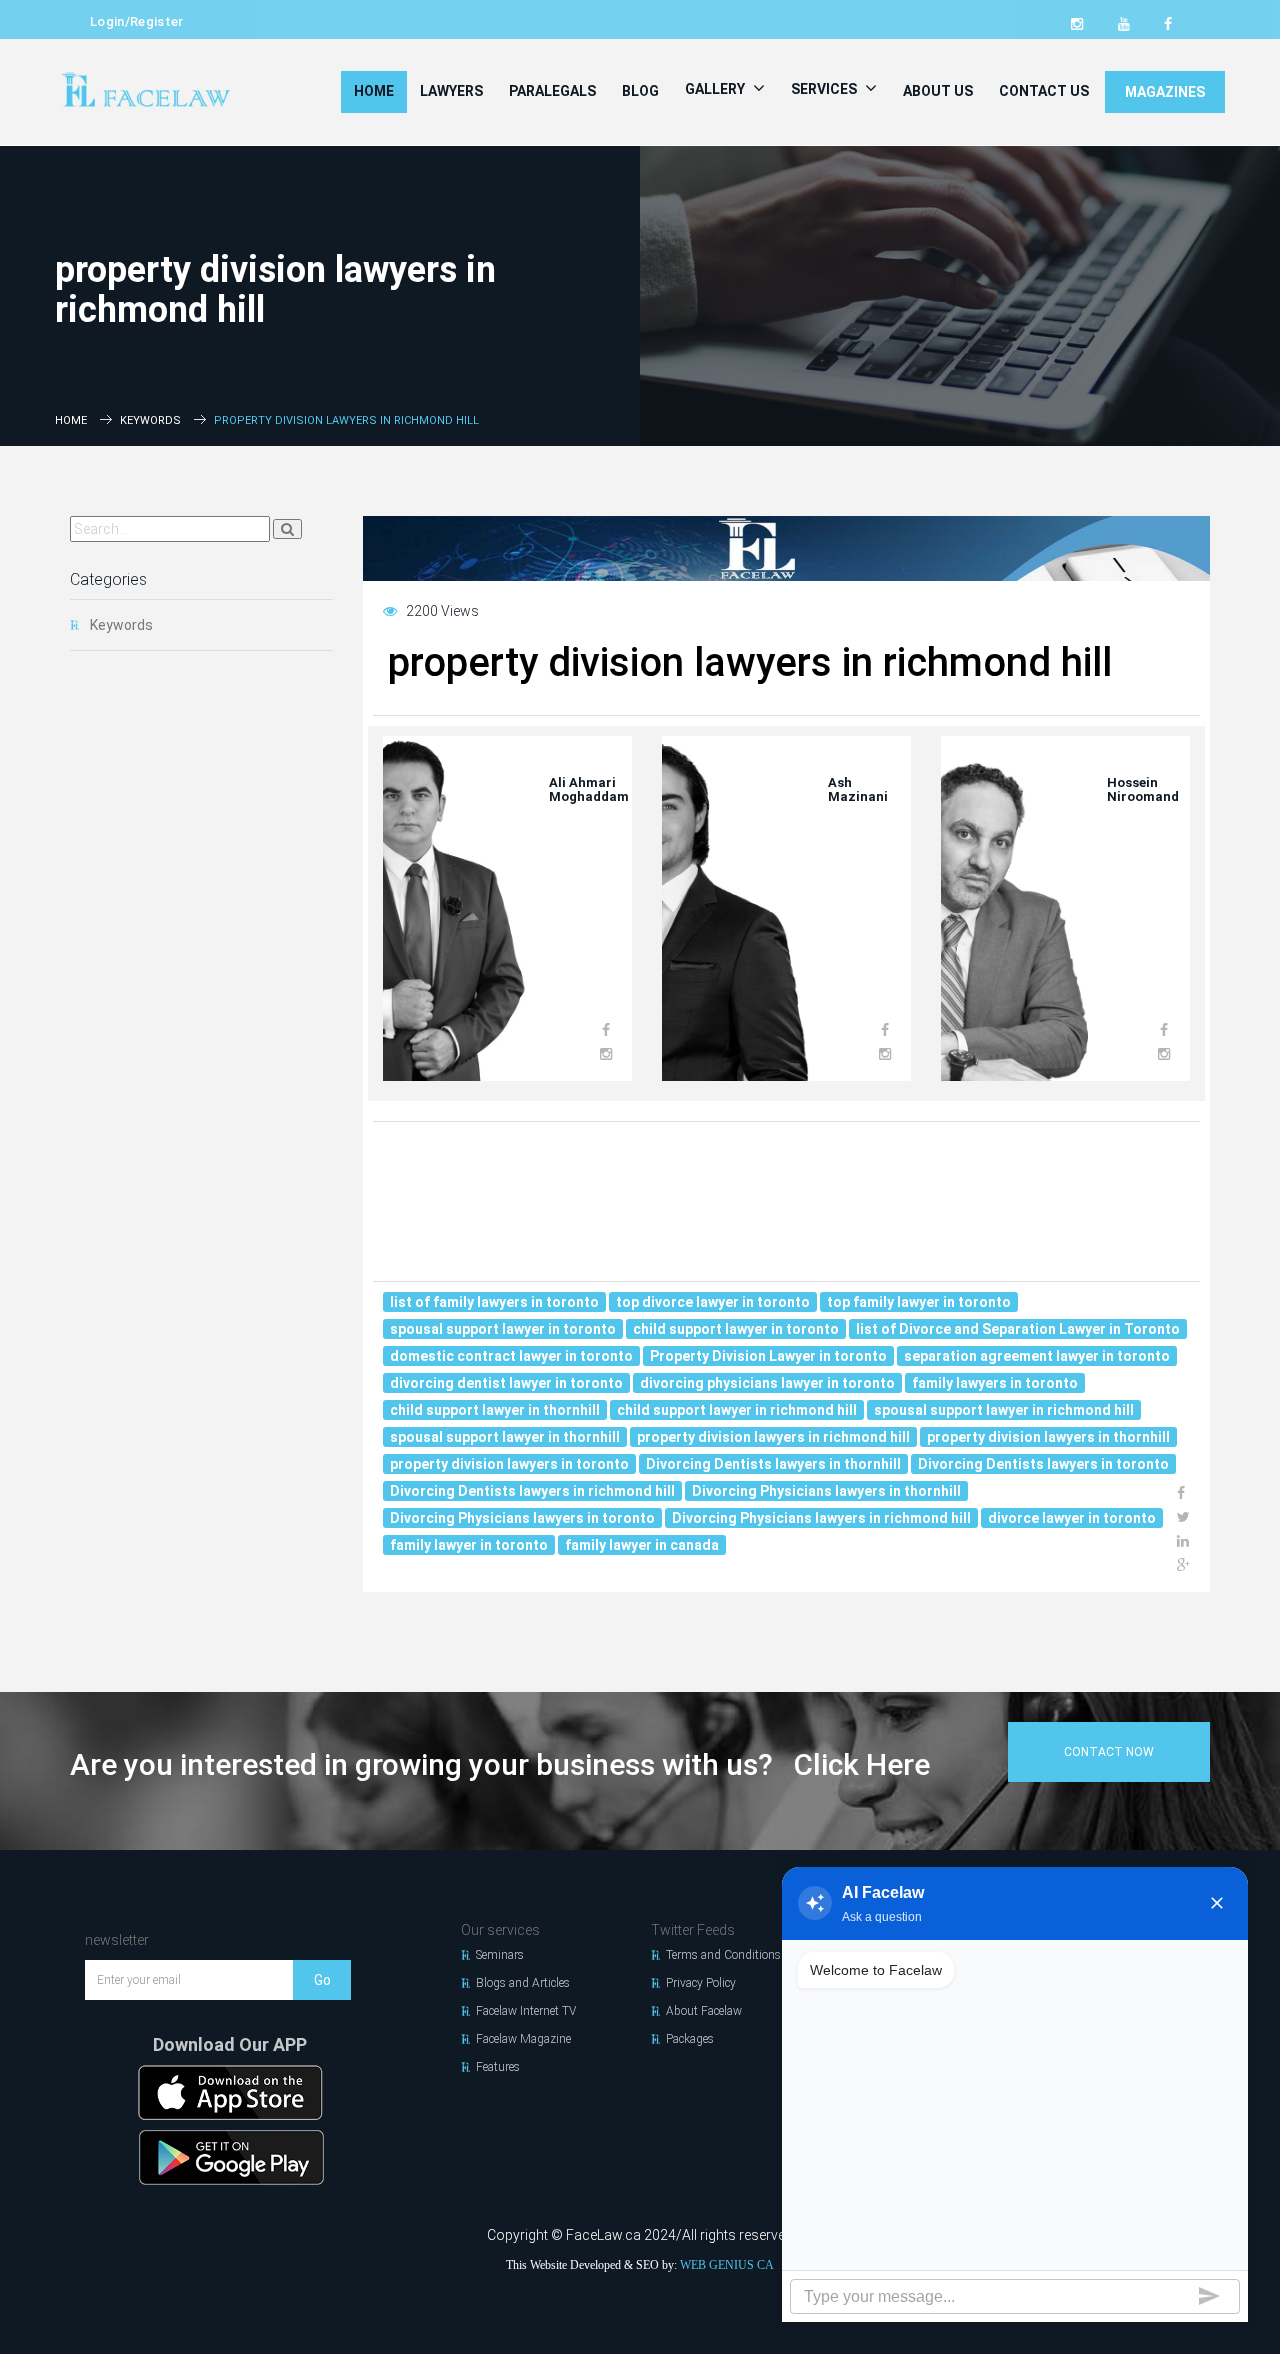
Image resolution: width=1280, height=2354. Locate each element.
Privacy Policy (701, 1983)
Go (322, 1980)
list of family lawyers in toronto (494, 1302)
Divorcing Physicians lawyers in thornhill (826, 1491)
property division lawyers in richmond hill (773, 1437)
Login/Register (137, 21)
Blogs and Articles (523, 1983)
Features (498, 2067)
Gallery (716, 89)
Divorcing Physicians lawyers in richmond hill (821, 1518)
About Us (938, 91)
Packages (690, 2039)
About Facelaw (704, 2011)
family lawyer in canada (642, 1545)
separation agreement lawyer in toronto (1037, 1356)
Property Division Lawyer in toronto (768, 1356)
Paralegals (552, 91)
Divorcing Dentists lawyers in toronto (1043, 1464)
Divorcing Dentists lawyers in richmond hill (532, 1491)
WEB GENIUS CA (727, 2265)
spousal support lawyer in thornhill (505, 1437)
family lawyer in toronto (469, 1545)
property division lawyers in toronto (509, 1464)
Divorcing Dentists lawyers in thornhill (773, 1464)
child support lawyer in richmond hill (737, 1410)
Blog (640, 91)
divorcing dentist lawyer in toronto (506, 1383)
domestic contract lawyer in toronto (511, 1356)
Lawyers (451, 91)
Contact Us (1044, 91)
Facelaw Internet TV (526, 2011)
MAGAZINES (1165, 92)
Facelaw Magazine (523, 2039)
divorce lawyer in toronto (1072, 1518)
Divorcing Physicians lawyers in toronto (522, 1518)
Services (825, 89)
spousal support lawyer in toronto (503, 1329)
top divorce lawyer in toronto (713, 1302)
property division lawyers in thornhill (1048, 1437)
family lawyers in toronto (995, 1383)
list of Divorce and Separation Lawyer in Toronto (1018, 1329)
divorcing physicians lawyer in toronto (767, 1383)
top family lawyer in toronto (919, 1302)
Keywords (150, 420)
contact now (1109, 1752)
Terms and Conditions (723, 1955)
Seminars (500, 1955)
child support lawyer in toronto (736, 1329)
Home (374, 91)
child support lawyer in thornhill (495, 1410)
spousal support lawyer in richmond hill (1004, 1410)
